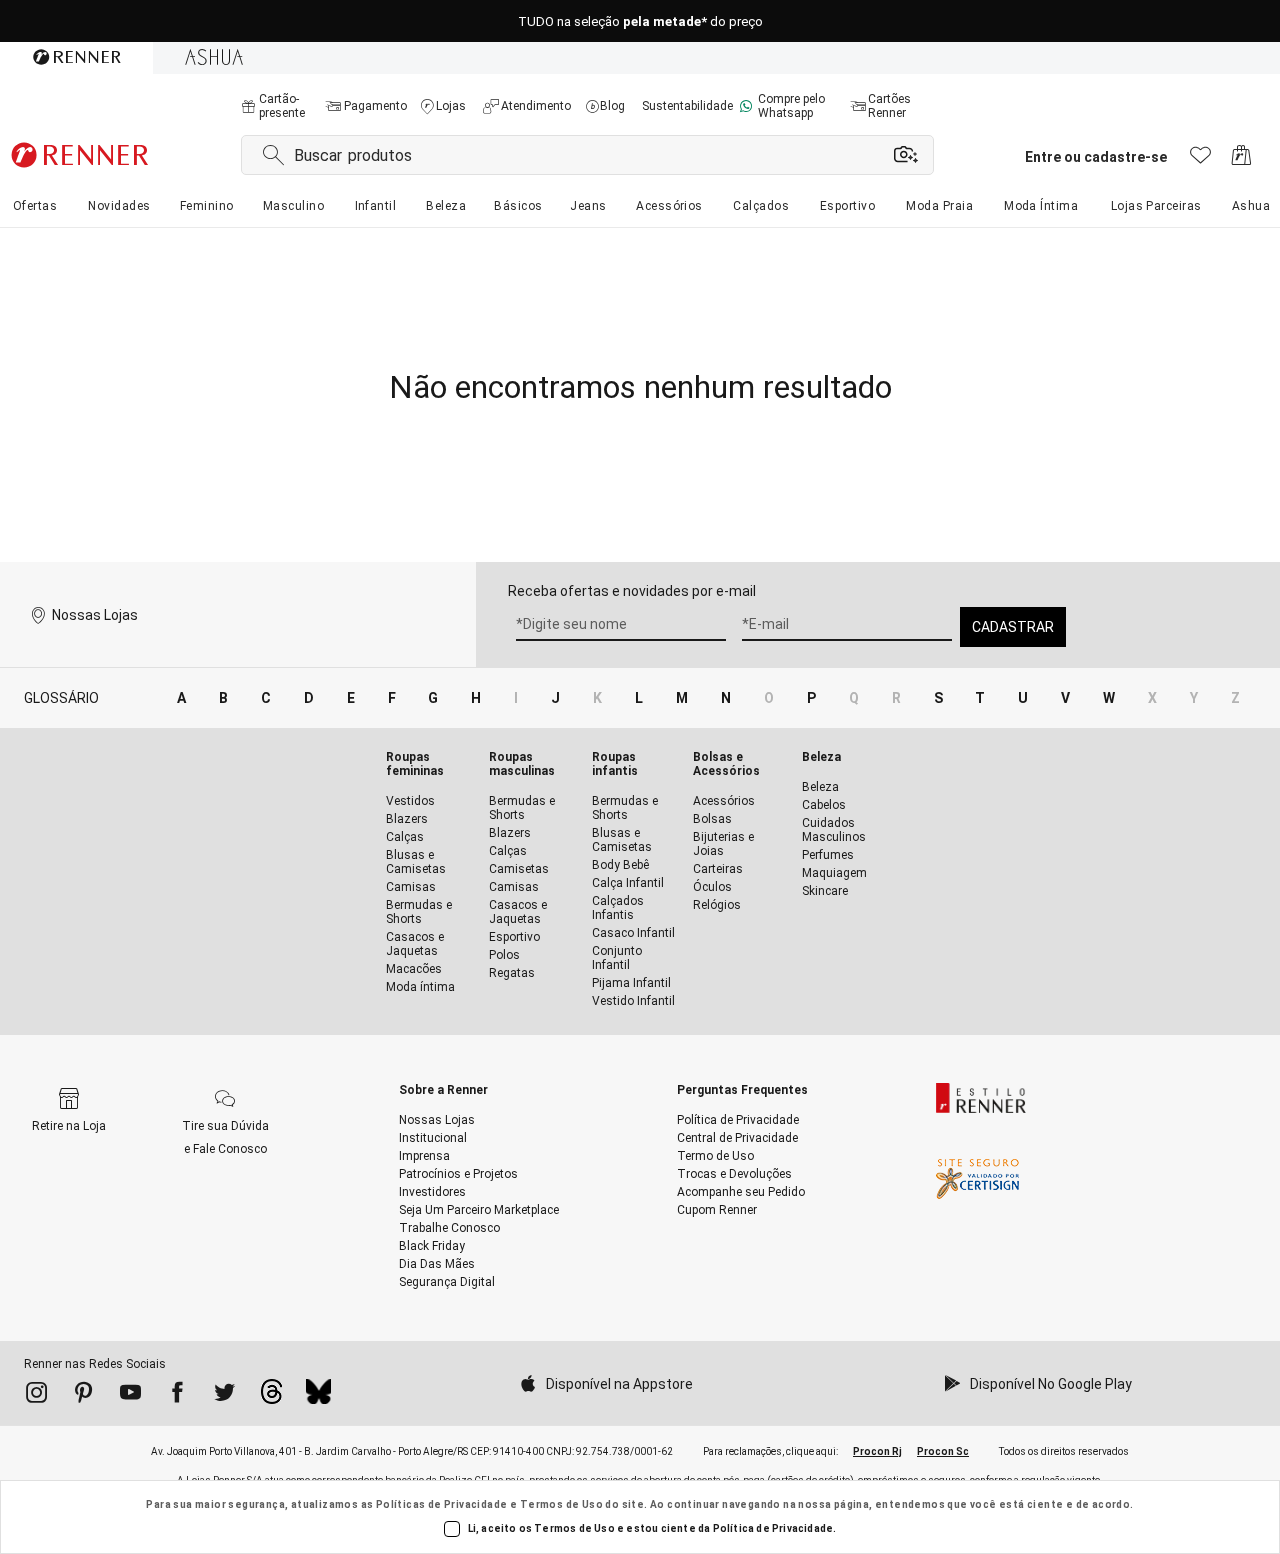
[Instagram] (36, 1396)
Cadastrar (1013, 627)
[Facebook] (177, 1396)
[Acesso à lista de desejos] (1200, 160)
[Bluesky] (318, 1397)
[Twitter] (224, 1396)
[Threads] (271, 1397)
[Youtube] (130, 1396)
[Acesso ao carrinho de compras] (1241, 160)
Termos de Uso (561, 1504)
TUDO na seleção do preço (640, 21)
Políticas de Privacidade (442, 1504)
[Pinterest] (83, 1396)
